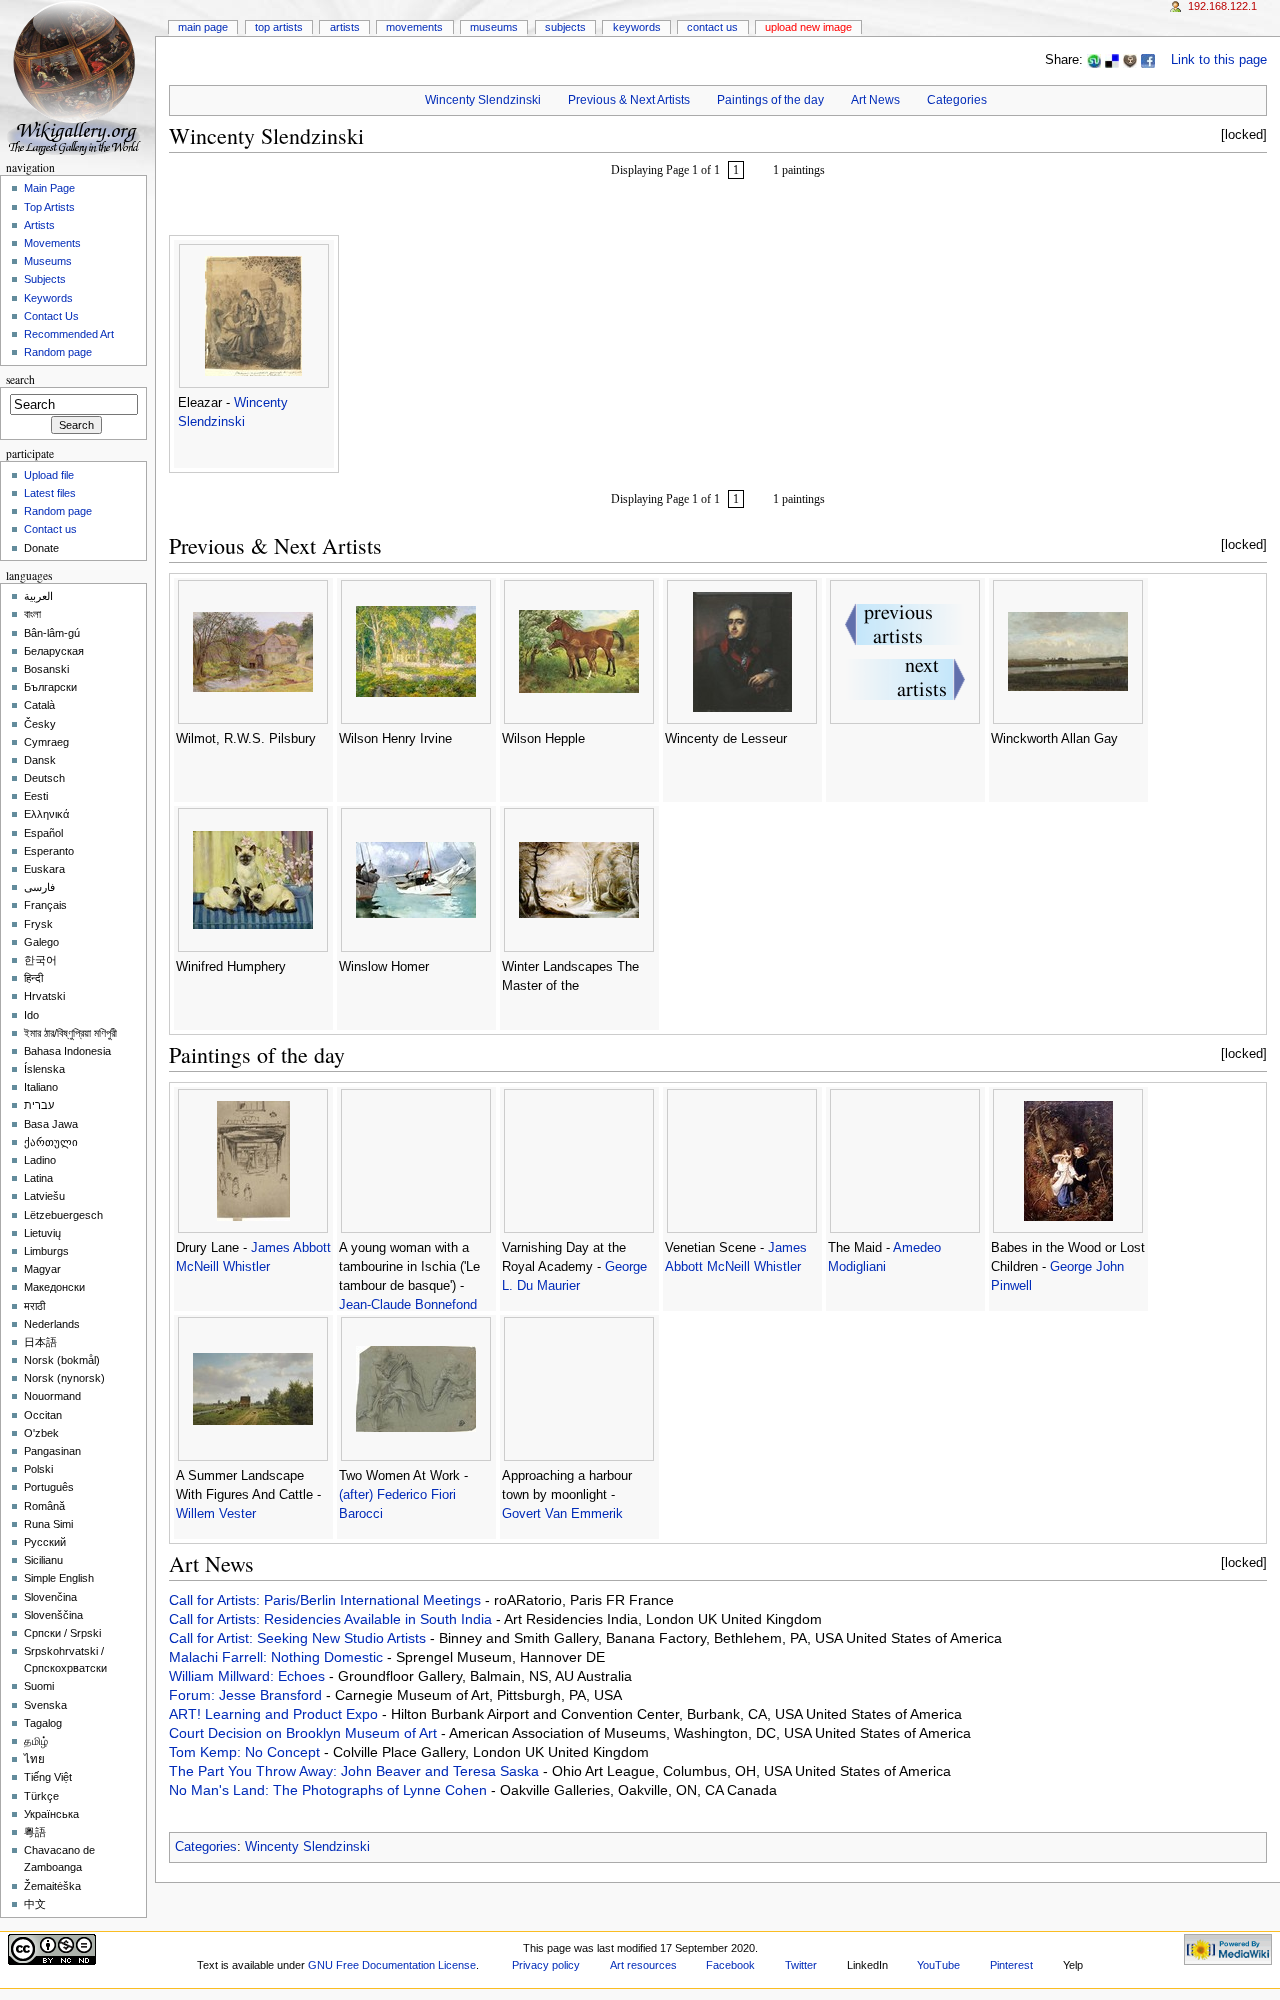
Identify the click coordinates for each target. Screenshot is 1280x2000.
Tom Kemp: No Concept (246, 1752)
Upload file (49, 475)
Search (20, 379)
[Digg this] (1130, 60)
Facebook (730, 1965)
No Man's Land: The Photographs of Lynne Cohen (330, 1790)
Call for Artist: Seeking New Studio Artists (299, 1638)
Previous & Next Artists (629, 100)
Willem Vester (216, 1514)
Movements (414, 27)
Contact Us (712, 27)
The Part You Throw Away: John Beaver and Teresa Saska (356, 1771)
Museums (494, 27)
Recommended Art (69, 334)
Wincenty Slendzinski (483, 100)
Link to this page (1219, 60)
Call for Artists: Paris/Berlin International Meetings (327, 1600)
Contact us (50, 529)
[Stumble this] (1094, 60)
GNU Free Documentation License (392, 1965)
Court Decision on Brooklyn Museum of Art (305, 1733)
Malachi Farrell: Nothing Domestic (278, 1657)
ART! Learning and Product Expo (275, 1714)
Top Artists (279, 27)
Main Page (203, 27)
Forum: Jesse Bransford (247, 1695)
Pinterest (1011, 1965)
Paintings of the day (770, 100)
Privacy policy (546, 1965)
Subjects (565, 27)
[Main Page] (77, 77)
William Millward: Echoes (249, 1676)
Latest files (50, 493)
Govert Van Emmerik (562, 1514)
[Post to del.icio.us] (1112, 60)
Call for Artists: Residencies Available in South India (332, 1619)
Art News (875, 100)
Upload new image (808, 27)
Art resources (643, 1965)
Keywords (637, 27)
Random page (58, 352)
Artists (345, 27)
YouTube (938, 1965)
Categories (957, 100)
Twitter (801, 1965)
